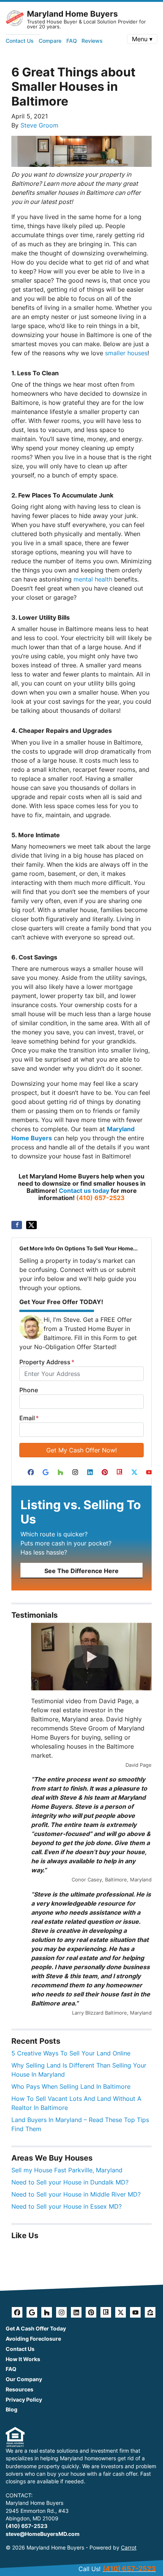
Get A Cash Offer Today (36, 2329)
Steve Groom (39, 125)
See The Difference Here (81, 1571)
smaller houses (126, 353)
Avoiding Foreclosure (33, 2339)
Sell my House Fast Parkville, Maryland (67, 2170)
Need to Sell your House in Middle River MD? (76, 2194)
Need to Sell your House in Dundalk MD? (70, 2182)
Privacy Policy (24, 2400)
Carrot (129, 2548)
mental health (93, 579)
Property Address (47, 1362)
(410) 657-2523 (100, 1198)
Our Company (24, 2379)
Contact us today (84, 1191)
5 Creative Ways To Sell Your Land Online (71, 2053)
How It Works (23, 2359)
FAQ (72, 41)
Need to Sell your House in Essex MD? (67, 2206)
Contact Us (20, 41)
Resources (20, 2389)
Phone (29, 1390)
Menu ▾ (142, 39)
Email (29, 1418)
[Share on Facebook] (17, 1225)
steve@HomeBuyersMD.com (43, 2534)
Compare (50, 41)
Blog (12, 2410)
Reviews (92, 41)
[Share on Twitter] (31, 1225)
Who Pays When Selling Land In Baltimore (71, 2086)
